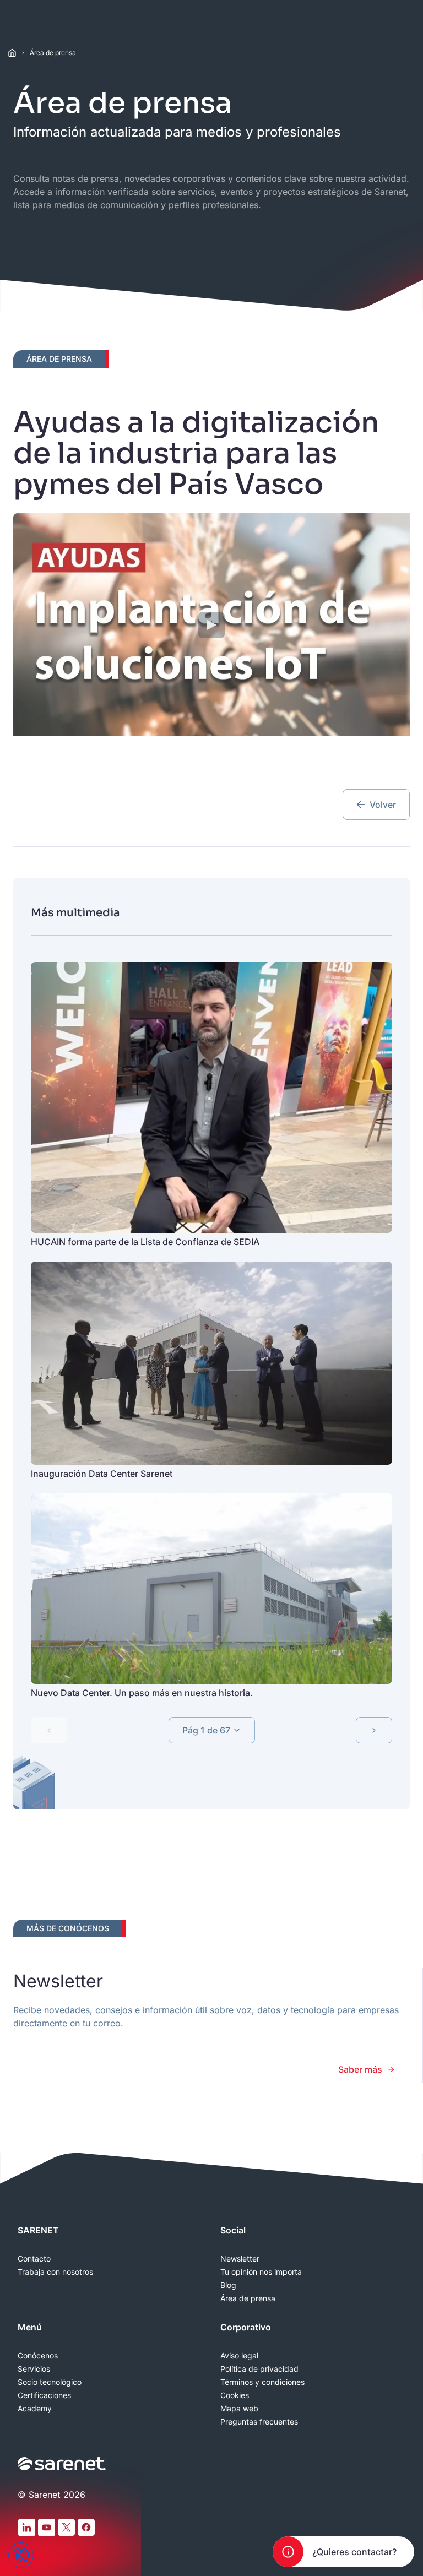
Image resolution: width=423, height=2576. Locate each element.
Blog (228, 2285)
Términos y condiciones (262, 2382)
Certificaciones (44, 2395)
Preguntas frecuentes (259, 2422)
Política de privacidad (259, 2369)
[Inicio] (12, 53)
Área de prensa (53, 53)
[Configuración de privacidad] (21, 2555)
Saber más (360, 2069)
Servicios (34, 2369)
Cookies (235, 2395)
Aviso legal (239, 2356)
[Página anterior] (49, 1730)
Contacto (34, 2259)
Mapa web (239, 2409)
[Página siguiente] (374, 1730)
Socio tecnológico (50, 2382)
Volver (383, 805)
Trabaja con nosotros (55, 2272)
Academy (35, 2409)
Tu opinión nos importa (261, 2272)
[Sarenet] (62, 2464)
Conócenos (38, 2356)
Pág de (206, 1730)
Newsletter (240, 2259)
